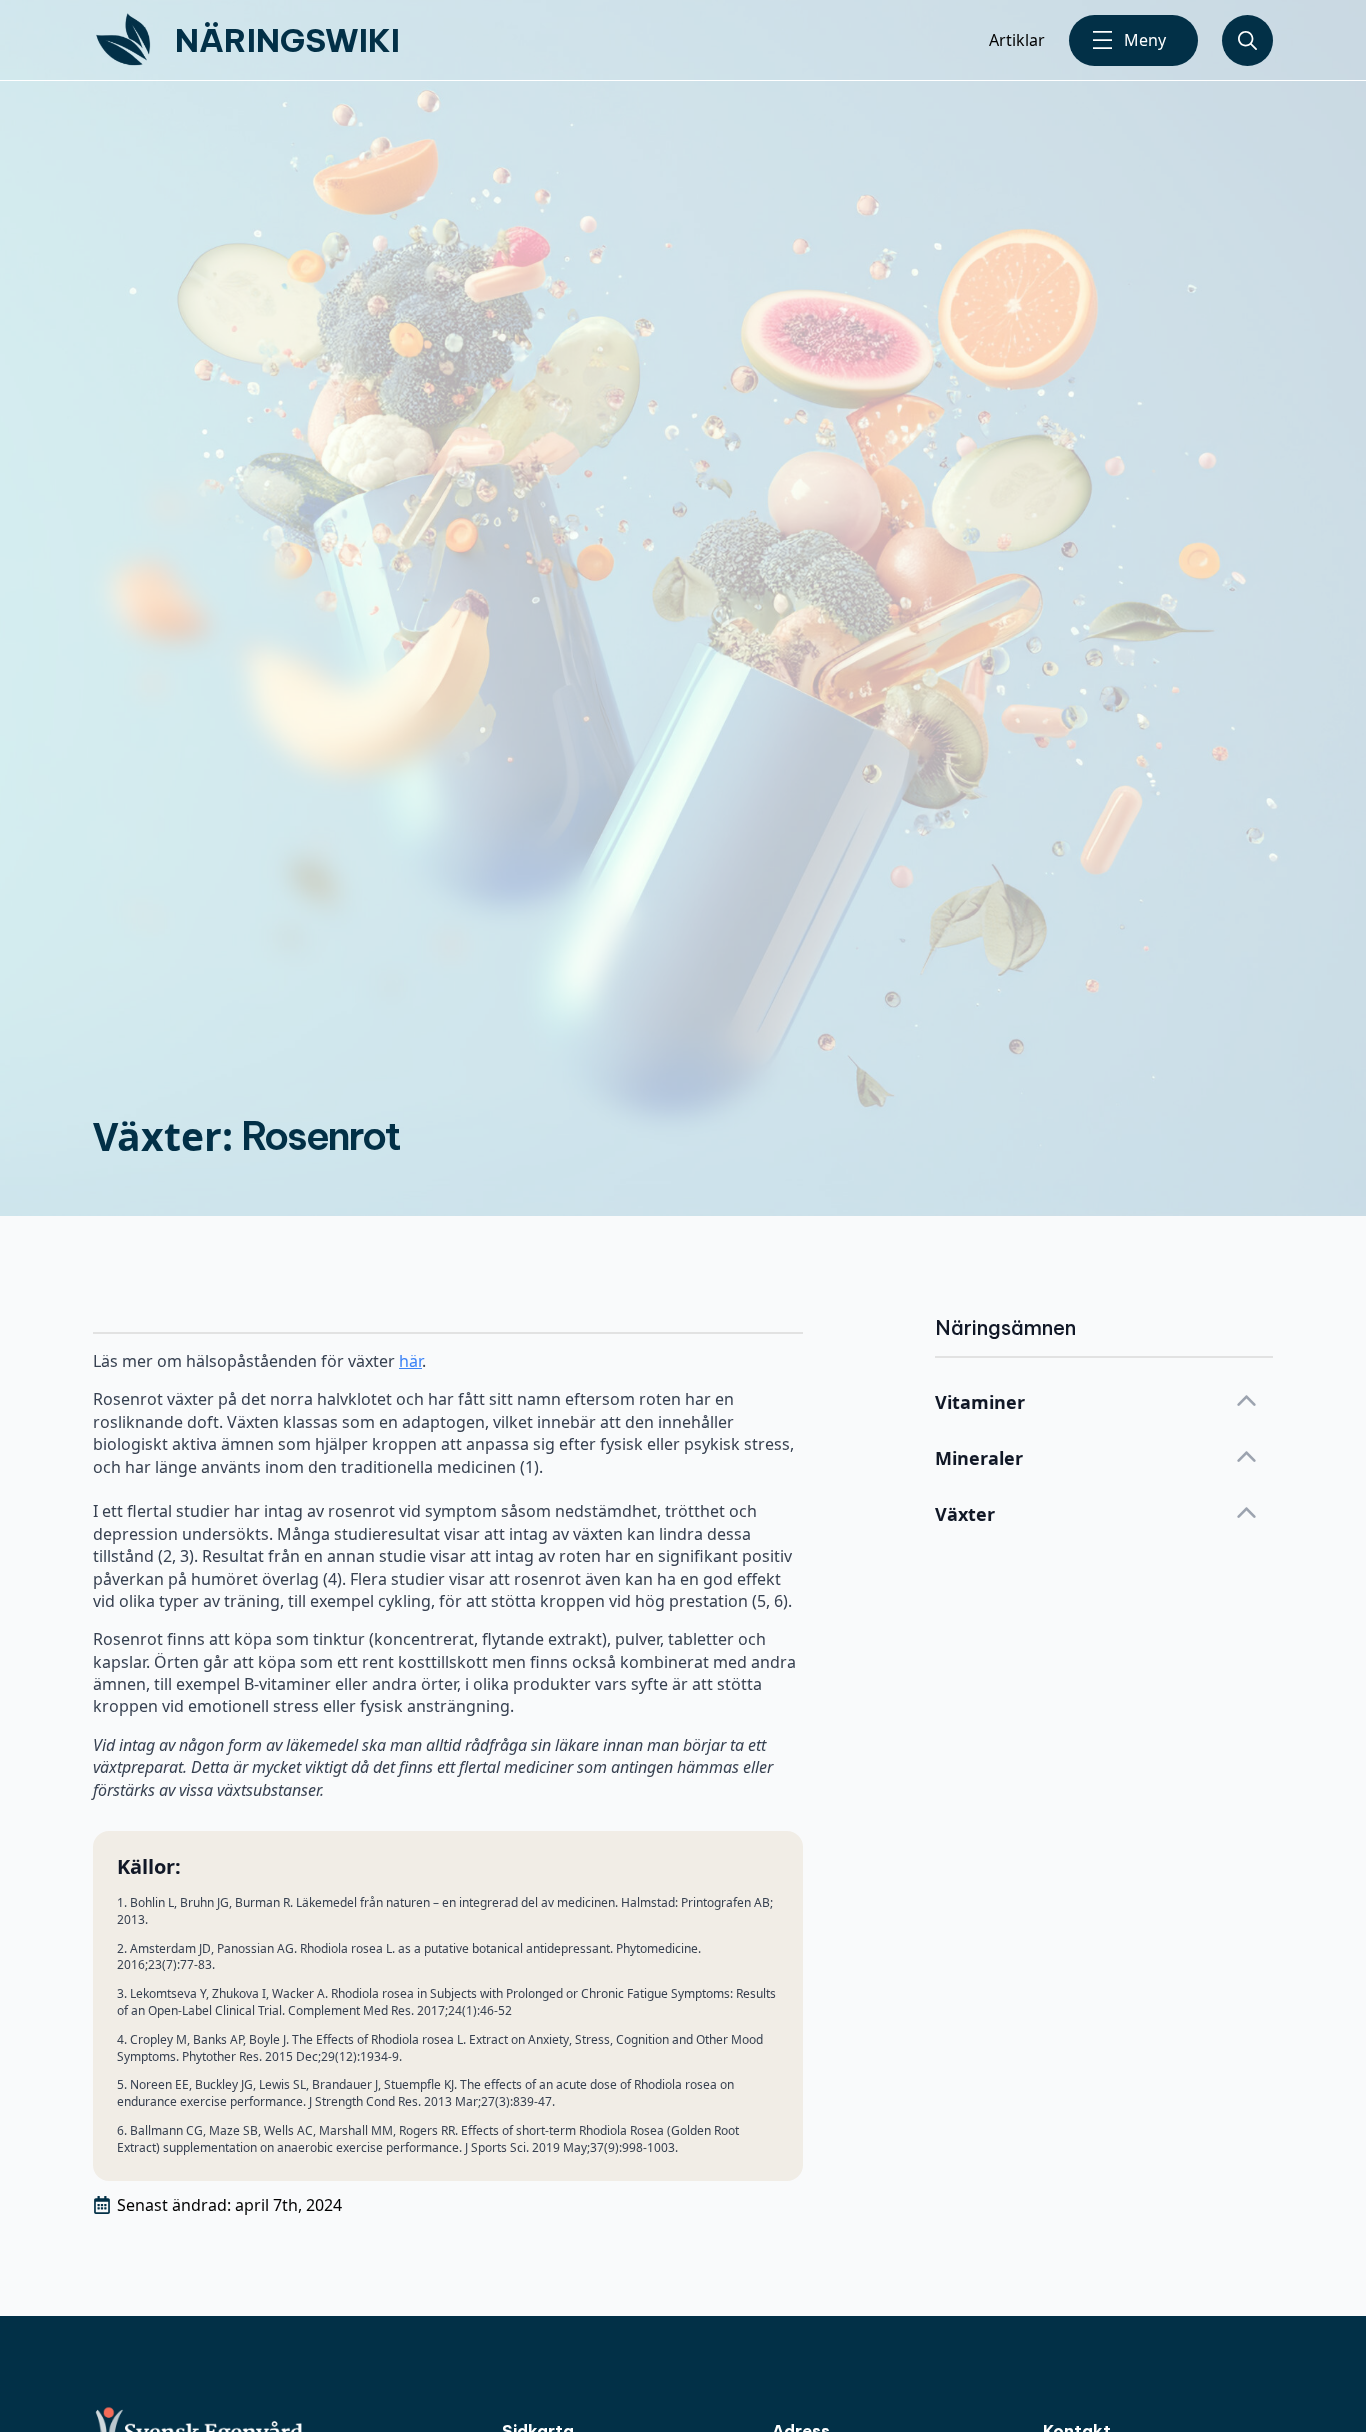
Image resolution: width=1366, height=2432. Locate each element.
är (415, 1361)
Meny (1145, 40)
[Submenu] (1247, 40)
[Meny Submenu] (1102, 40)
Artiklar (1017, 40)
